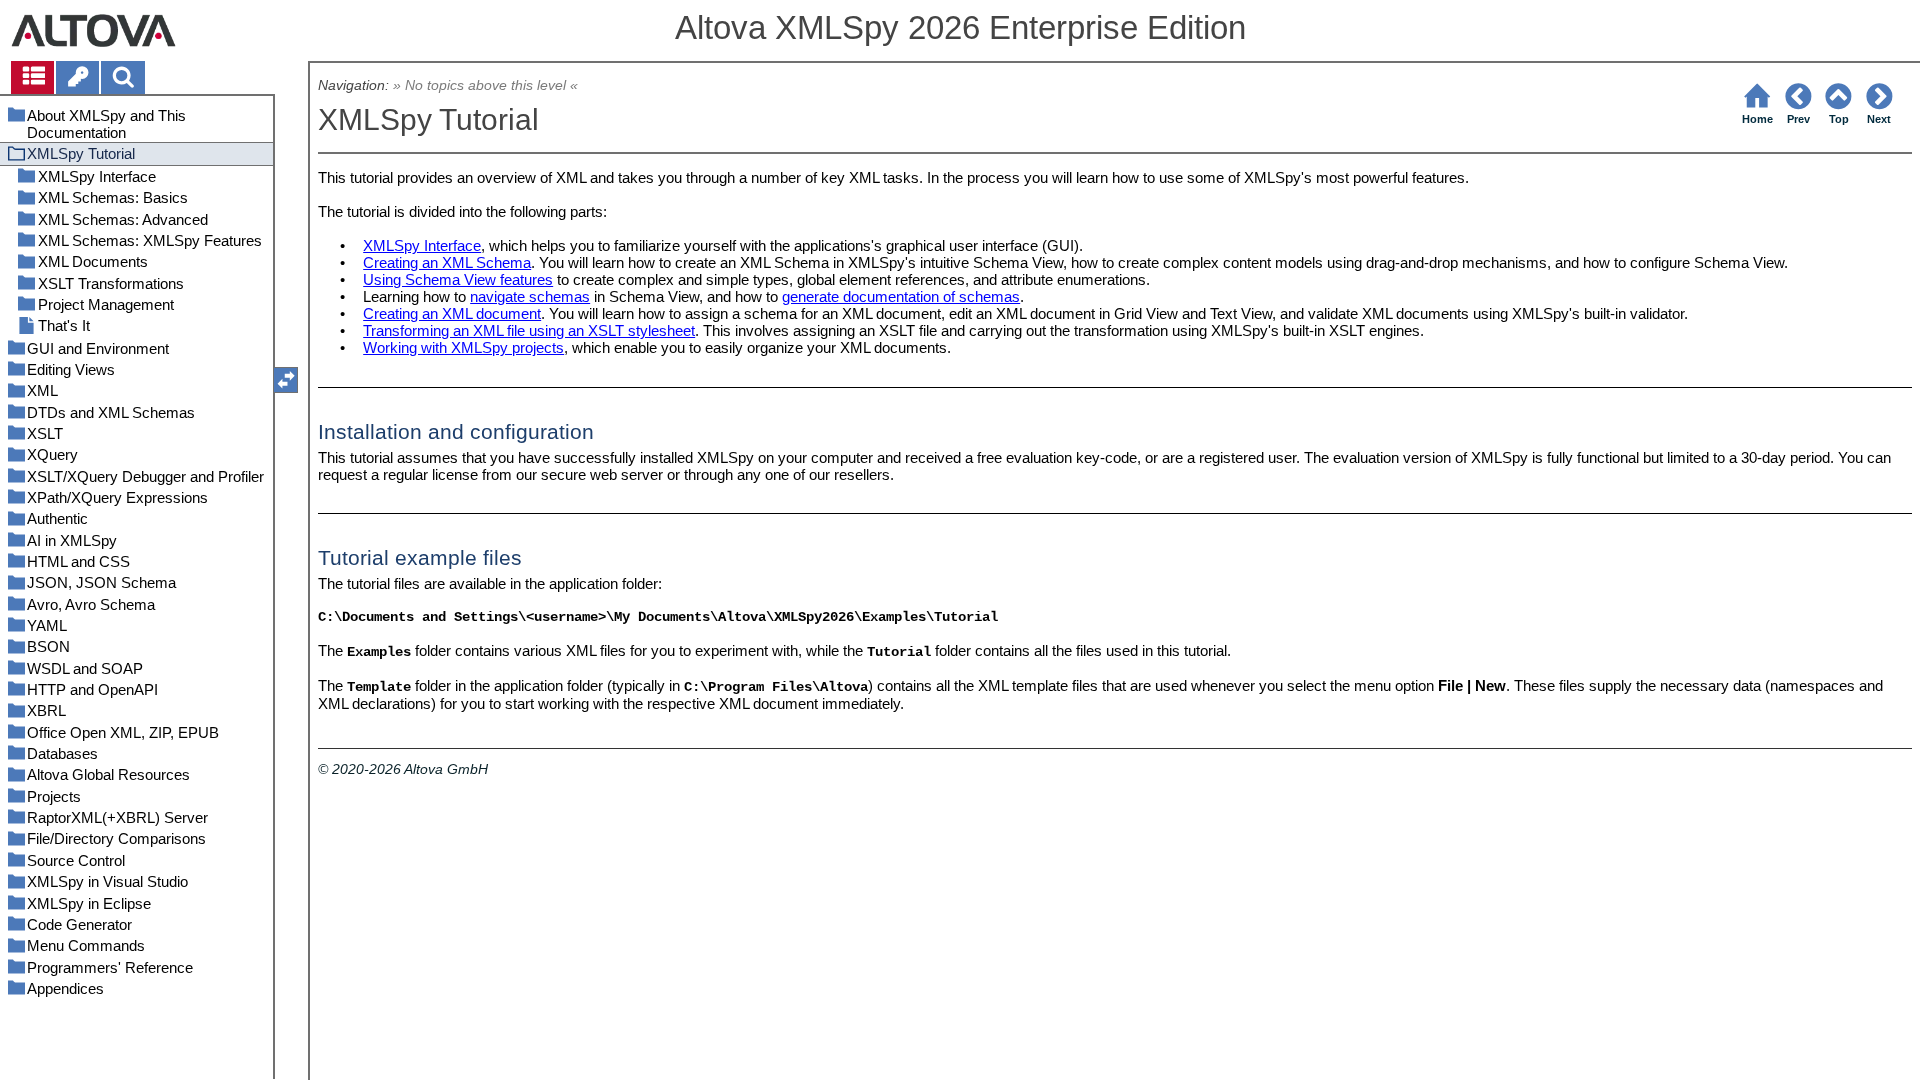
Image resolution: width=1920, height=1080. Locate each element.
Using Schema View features (458, 279)
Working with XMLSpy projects (463, 347)
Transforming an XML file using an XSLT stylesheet (529, 330)
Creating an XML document (452, 313)
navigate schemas (530, 296)
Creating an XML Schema (447, 262)
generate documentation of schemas (901, 296)
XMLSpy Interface (422, 245)
